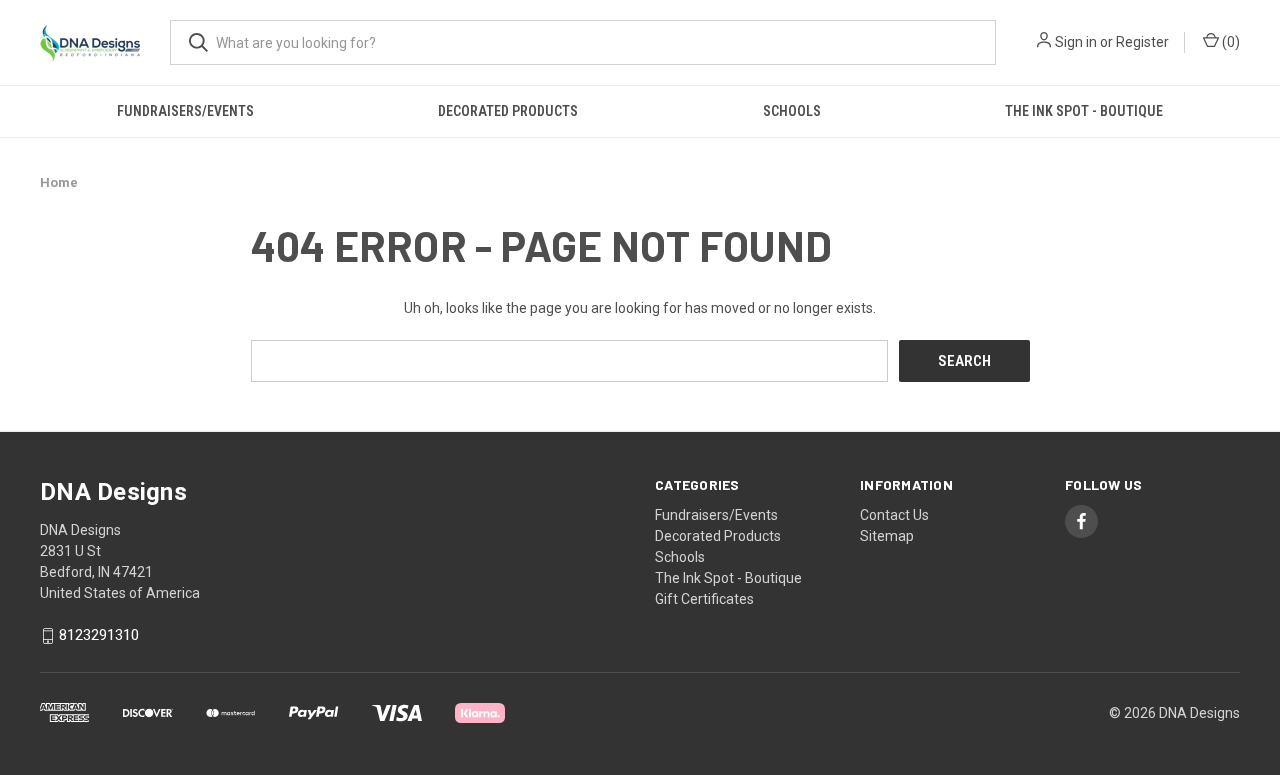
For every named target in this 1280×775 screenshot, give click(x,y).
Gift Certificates (704, 599)
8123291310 (99, 636)
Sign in (1076, 42)
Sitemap (887, 536)
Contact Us (894, 515)
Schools (792, 111)
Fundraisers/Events (185, 111)
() (1229, 42)
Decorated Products (508, 111)
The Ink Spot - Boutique (1084, 111)
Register (1142, 42)
